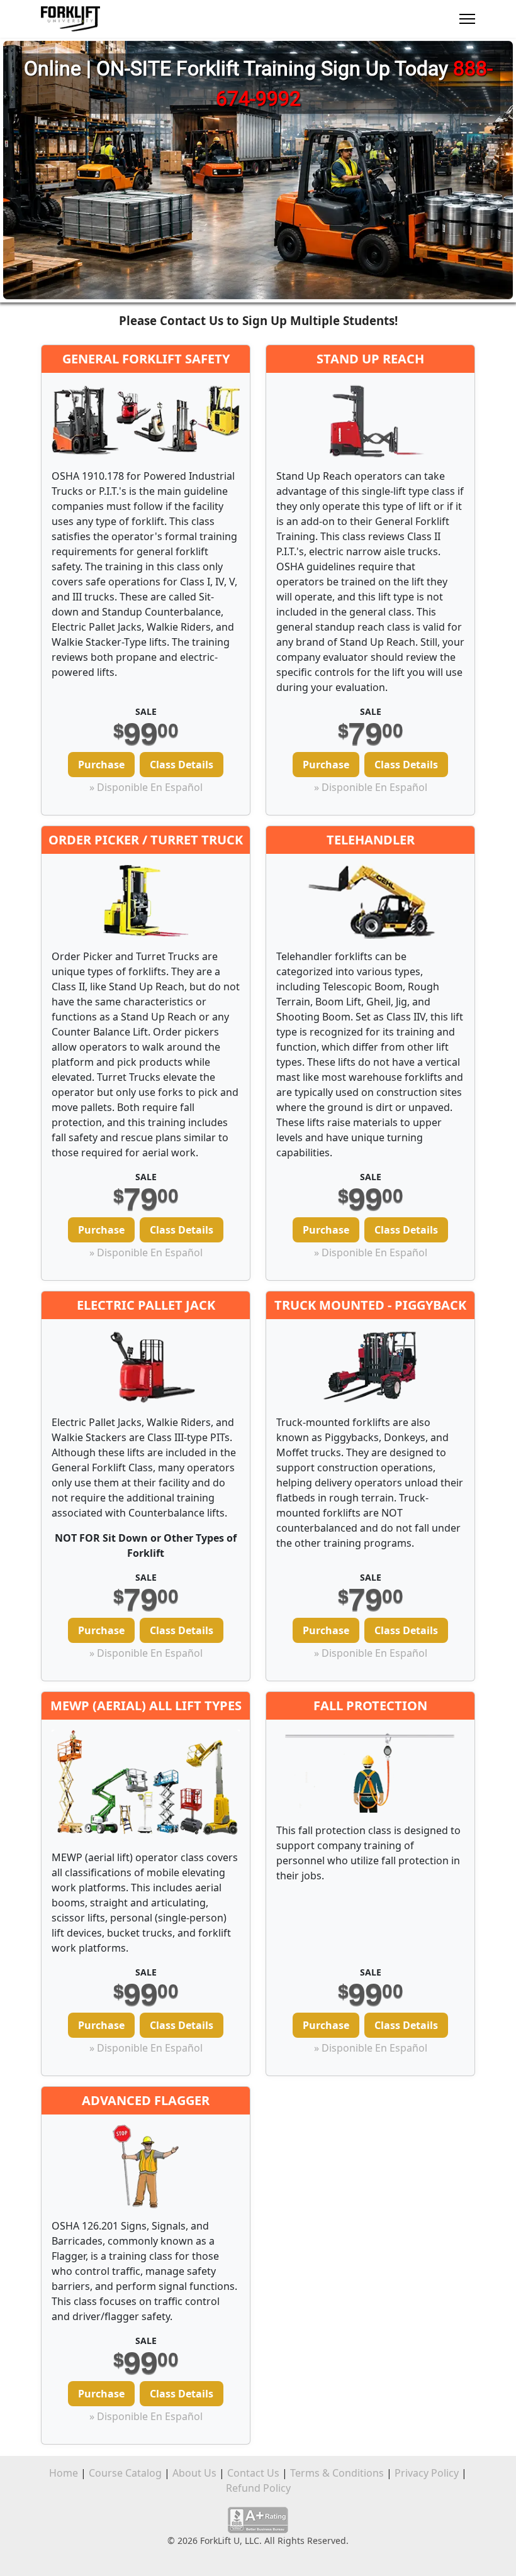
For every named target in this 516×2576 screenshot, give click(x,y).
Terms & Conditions (337, 2473)
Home (64, 2473)
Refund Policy (258, 2488)
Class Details (182, 765)
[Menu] (467, 19)
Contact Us (253, 2473)
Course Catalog (125, 2473)
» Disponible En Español (146, 787)
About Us (194, 2473)
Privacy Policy (427, 2473)
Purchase (101, 765)
